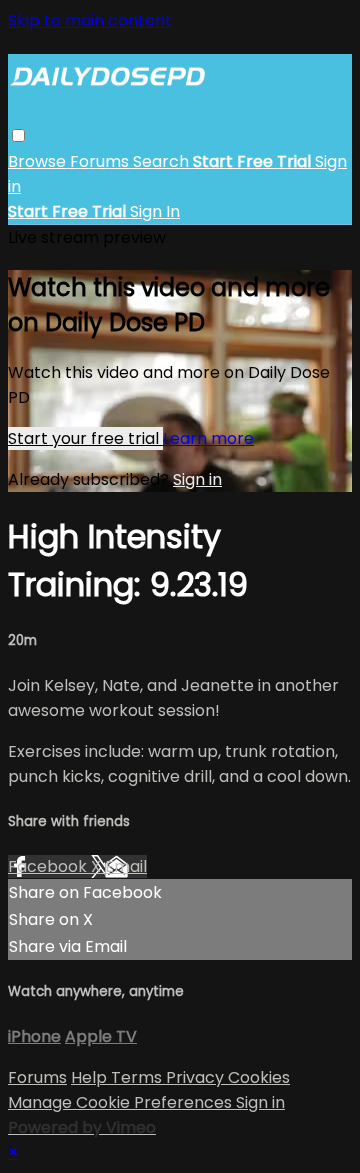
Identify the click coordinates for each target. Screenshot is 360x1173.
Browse (39, 161)
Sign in (197, 479)
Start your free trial (85, 438)
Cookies (259, 1077)
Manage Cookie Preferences (122, 1102)
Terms (138, 1077)
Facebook (49, 866)
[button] (18, 135)
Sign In (155, 211)
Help (91, 1077)
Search (163, 161)
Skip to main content (90, 20)
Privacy (197, 1077)
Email (126, 866)
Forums (101, 161)
